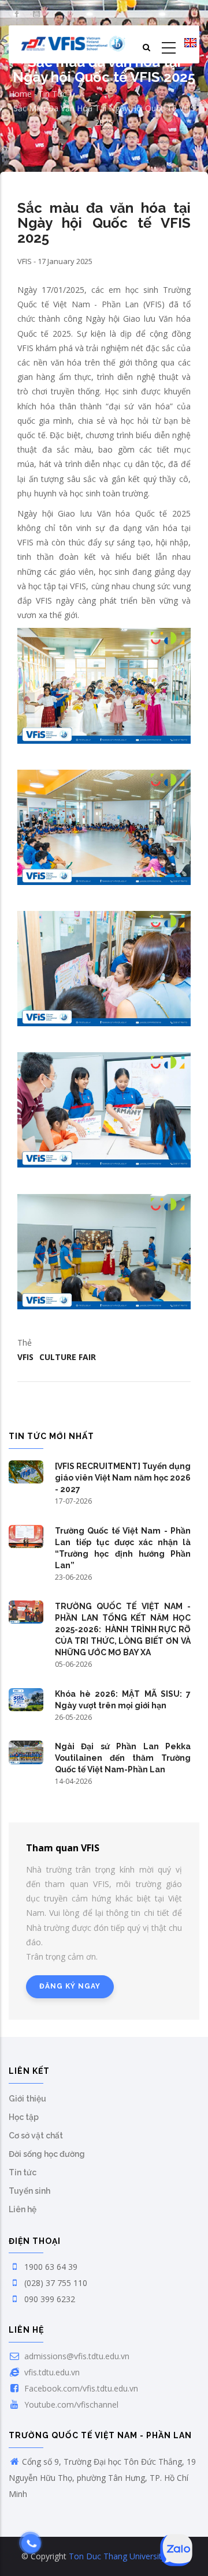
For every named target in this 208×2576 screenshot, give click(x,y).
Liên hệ (23, 2209)
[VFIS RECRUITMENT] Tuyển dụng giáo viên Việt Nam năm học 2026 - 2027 (123, 1478)
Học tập (24, 2117)
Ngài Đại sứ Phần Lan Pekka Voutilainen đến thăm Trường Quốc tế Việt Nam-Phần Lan (123, 1758)
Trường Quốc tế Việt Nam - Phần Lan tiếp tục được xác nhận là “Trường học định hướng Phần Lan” (123, 1548)
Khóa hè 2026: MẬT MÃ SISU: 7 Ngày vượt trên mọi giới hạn (123, 1700)
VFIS (25, 1357)
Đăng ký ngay (70, 1986)
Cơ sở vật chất (36, 2136)
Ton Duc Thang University (117, 2556)
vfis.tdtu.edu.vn (51, 2372)
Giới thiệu (27, 2099)
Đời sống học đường (47, 2154)
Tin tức (52, 94)
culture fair (68, 1357)
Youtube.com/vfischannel (70, 2404)
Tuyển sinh (29, 2191)
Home (20, 94)
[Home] (73, 44)
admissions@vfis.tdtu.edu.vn (76, 2356)
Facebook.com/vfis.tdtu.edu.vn (80, 2388)
